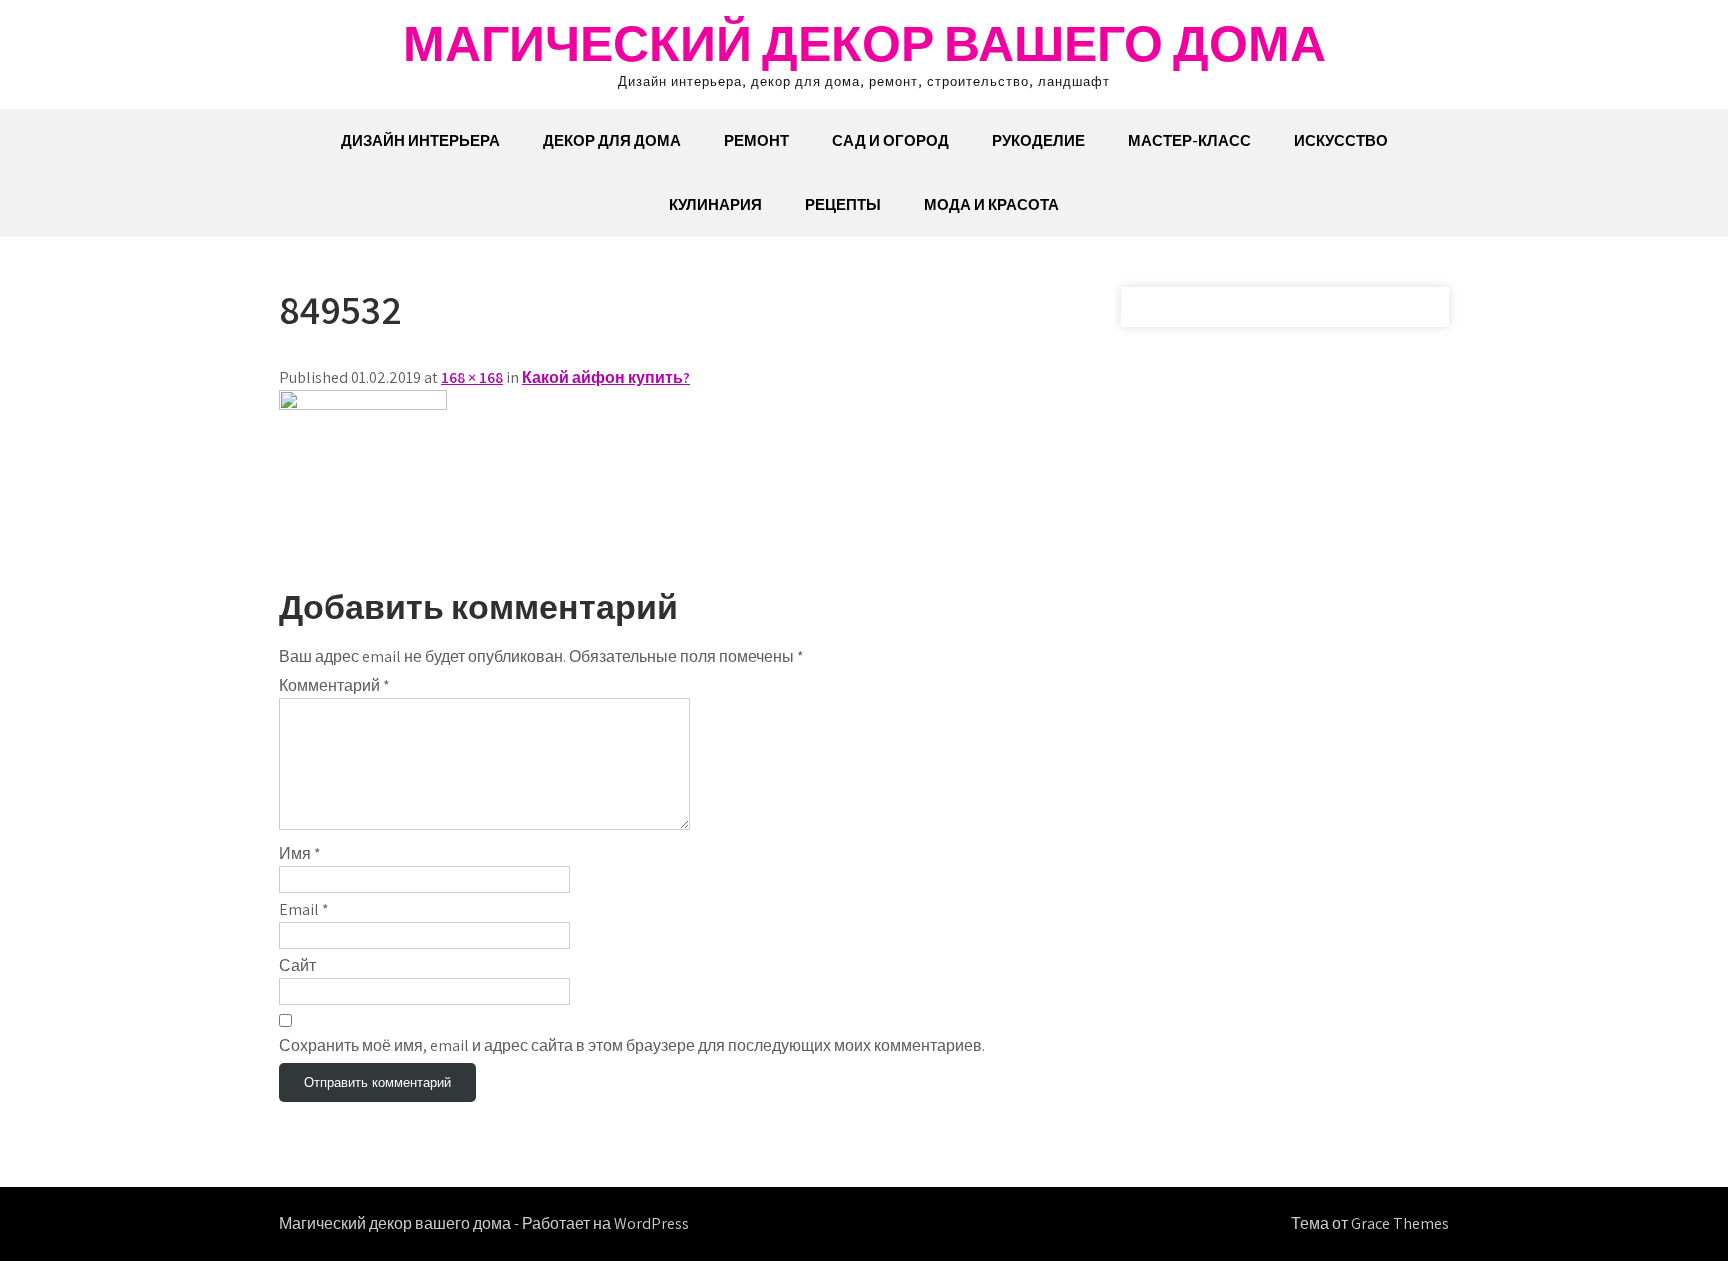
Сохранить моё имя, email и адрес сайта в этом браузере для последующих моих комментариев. (632, 1045)
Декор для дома (612, 140)
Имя (300, 853)
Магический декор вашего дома (864, 42)
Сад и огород (890, 140)
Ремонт (756, 140)
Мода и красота (991, 204)
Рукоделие (1038, 140)
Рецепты (843, 204)
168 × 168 (472, 377)
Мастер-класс (1189, 140)
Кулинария (715, 204)
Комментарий (334, 685)
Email (304, 909)
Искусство (1341, 140)
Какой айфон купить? (606, 377)
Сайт (297, 965)
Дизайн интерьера (420, 140)
